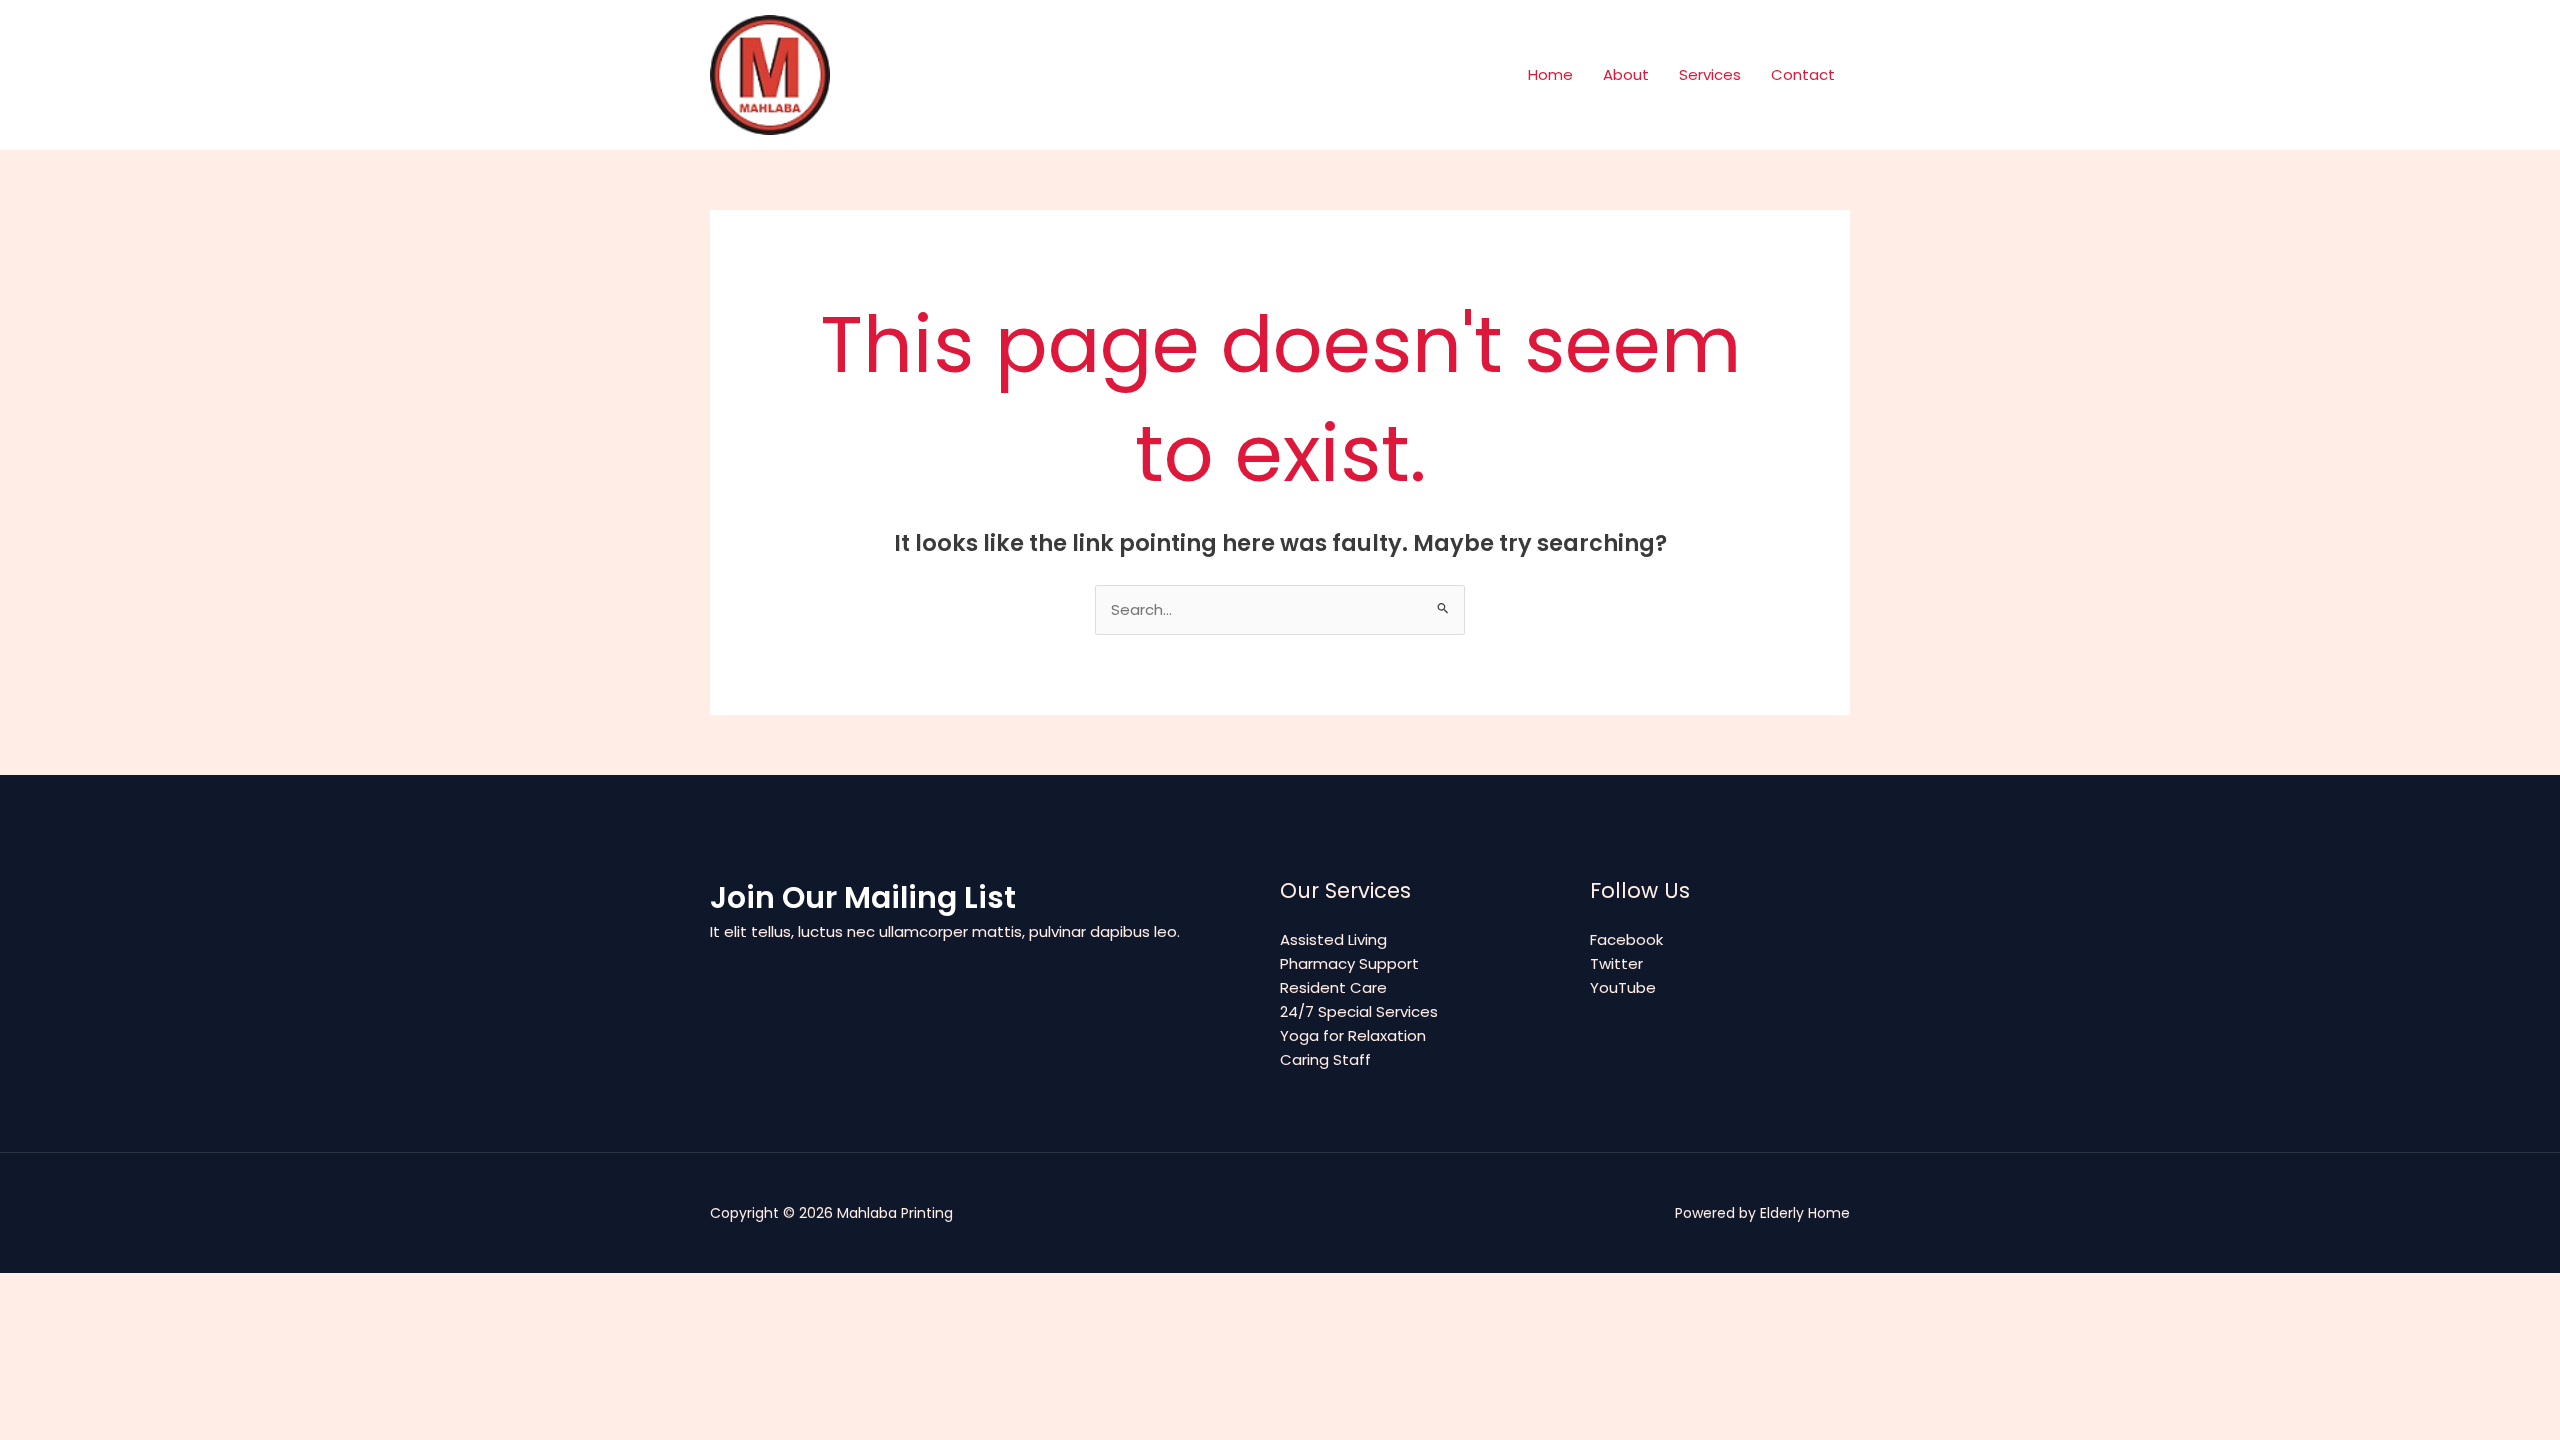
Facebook (1626, 939)
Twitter (1616, 963)
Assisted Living (1333, 939)
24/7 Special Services (1359, 1011)
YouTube (1623, 987)
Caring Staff (1325, 1059)
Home (1550, 74)
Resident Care (1333, 987)
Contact (1803, 74)
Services (1710, 74)
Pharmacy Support (1349, 963)
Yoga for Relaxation (1353, 1035)
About (1626, 74)
